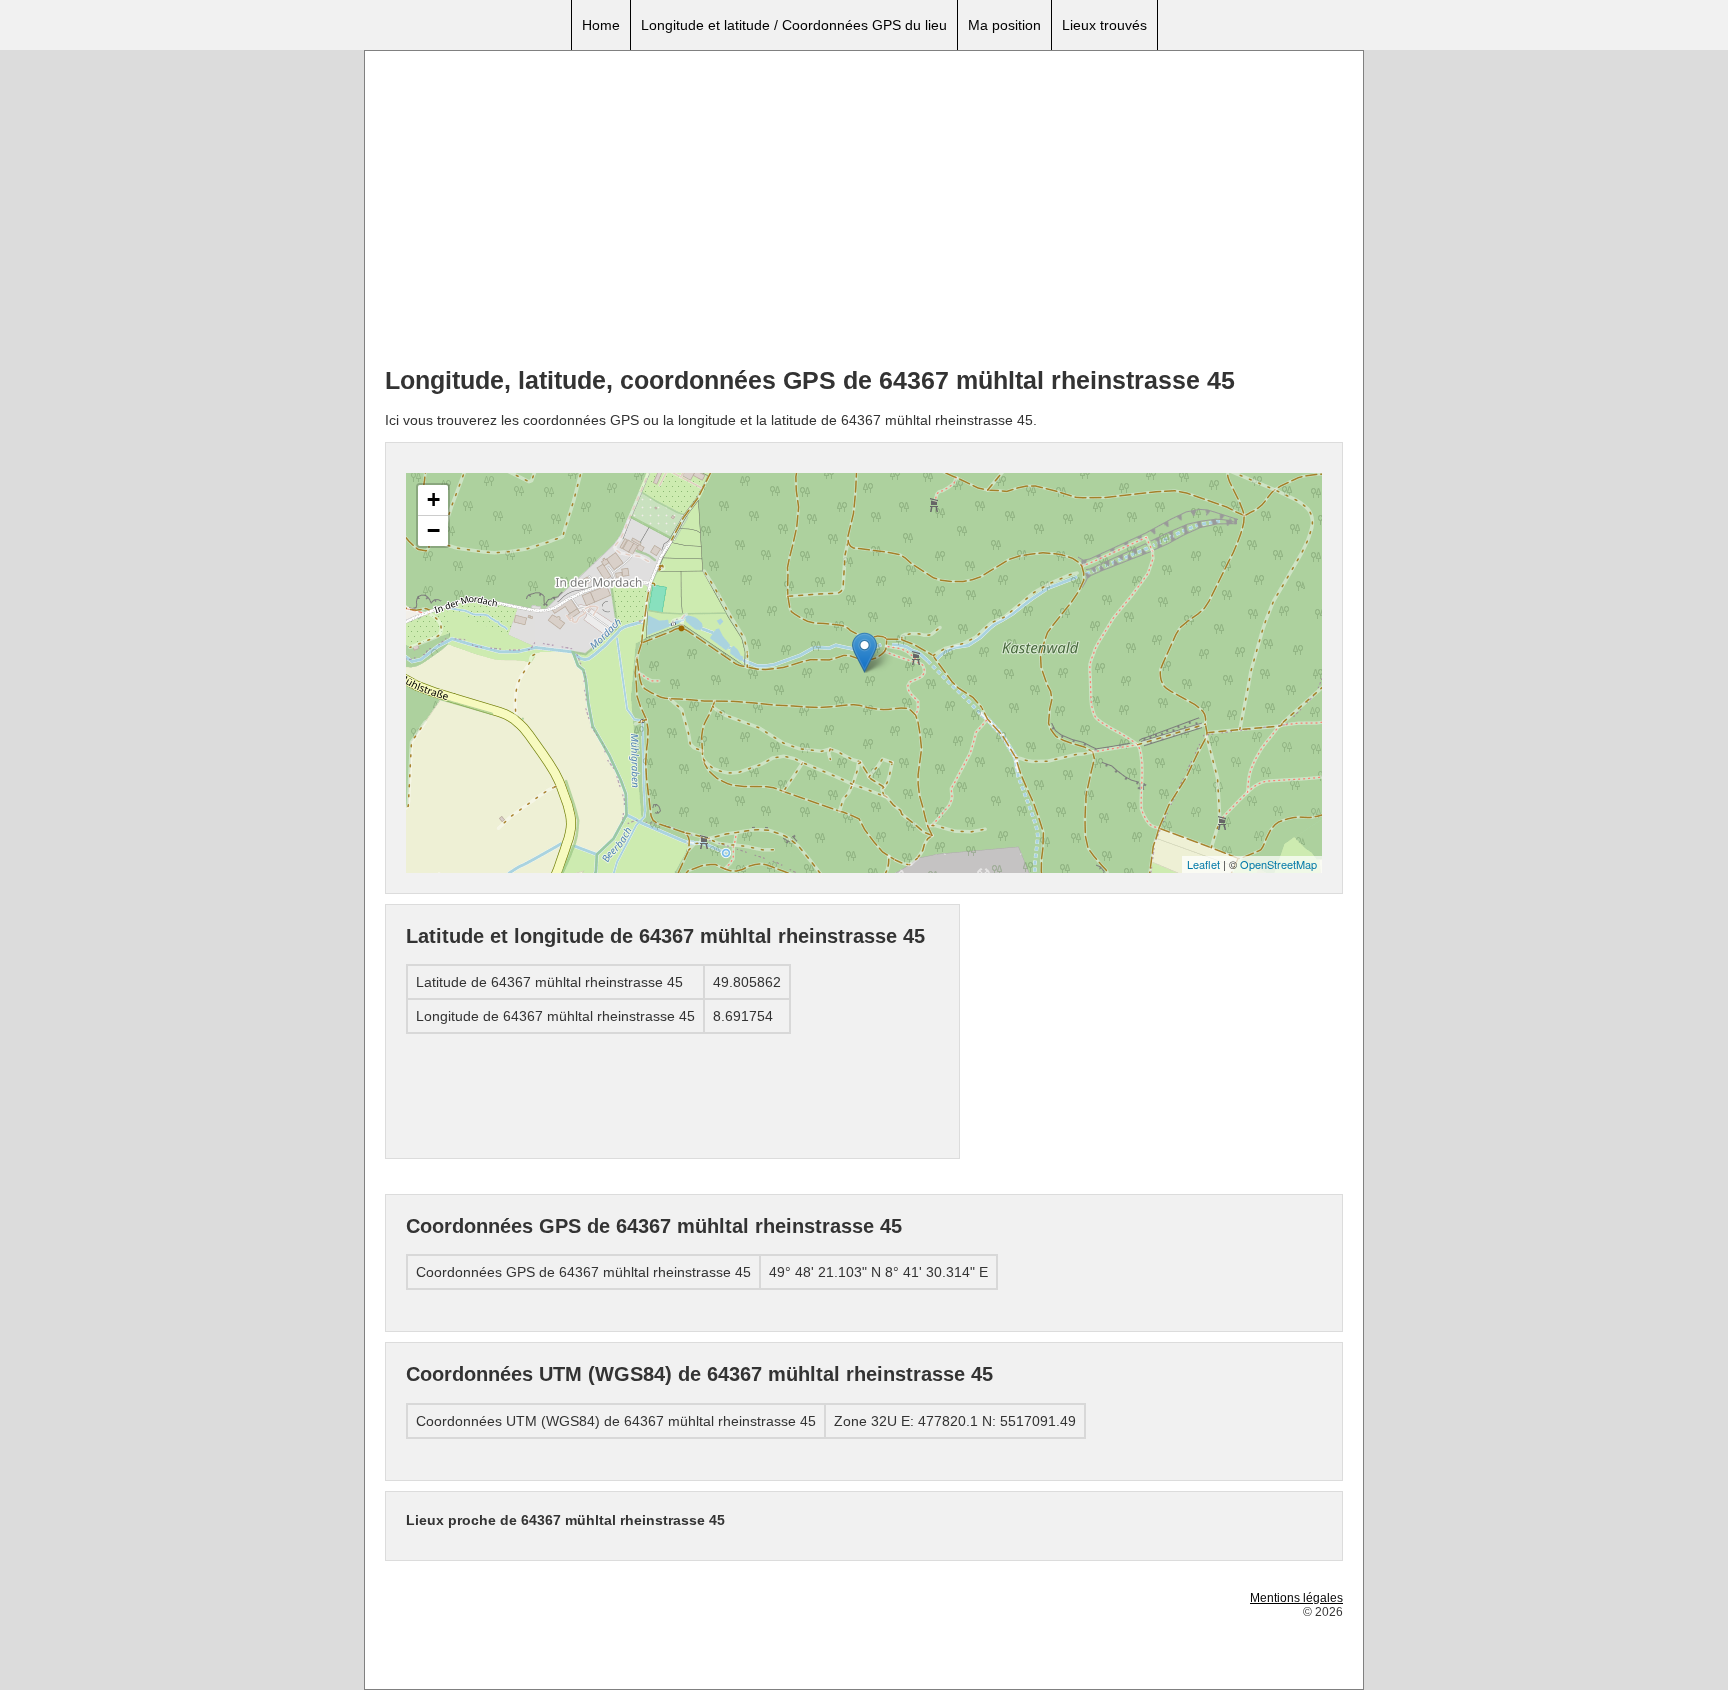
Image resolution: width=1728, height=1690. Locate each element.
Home (601, 25)
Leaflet (1203, 864)
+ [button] (433, 499)
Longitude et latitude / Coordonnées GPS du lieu (794, 25)
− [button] (433, 530)
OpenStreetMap (1278, 864)
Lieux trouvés (1104, 25)
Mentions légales (1296, 1598)
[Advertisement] (864, 211)
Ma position (1004, 25)
